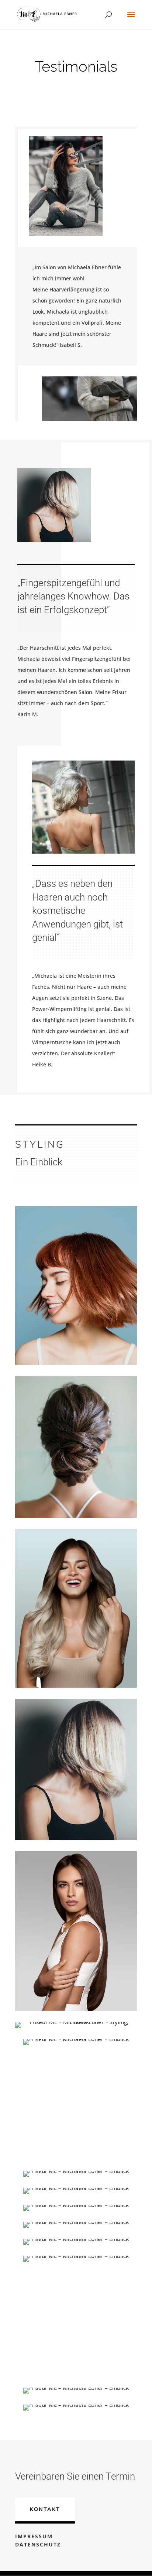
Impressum (34, 2536)
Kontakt (45, 2509)
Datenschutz (38, 2544)
